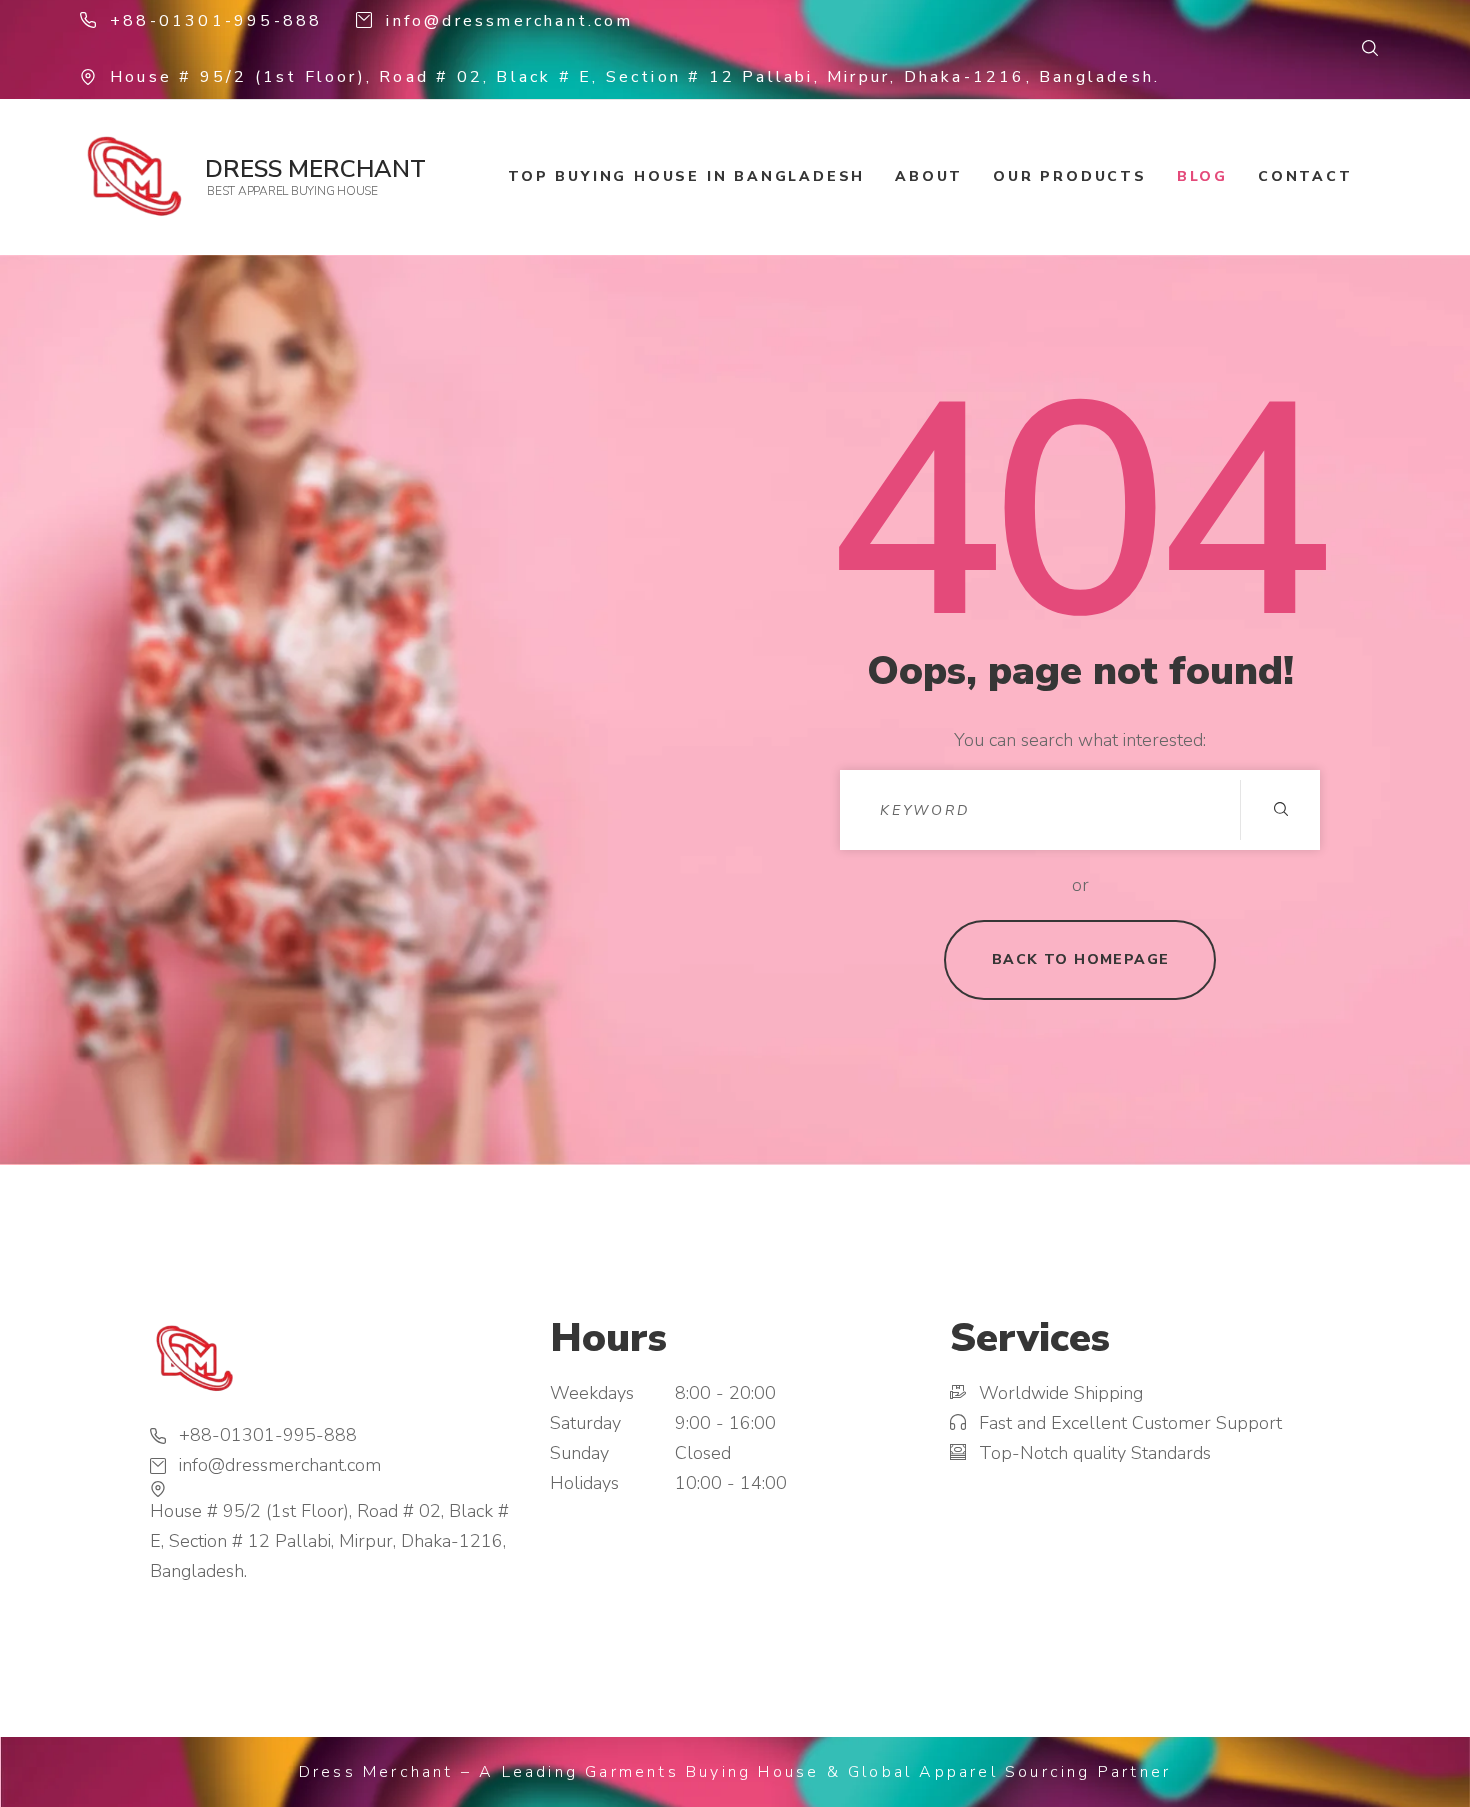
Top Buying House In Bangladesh (686, 176)
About (929, 176)
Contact (1305, 176)
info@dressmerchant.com (509, 21)
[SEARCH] (1280, 810)
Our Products (1070, 176)
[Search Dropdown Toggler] (1370, 49)
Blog (1202, 176)
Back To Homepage (1080, 959)
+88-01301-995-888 (216, 21)
